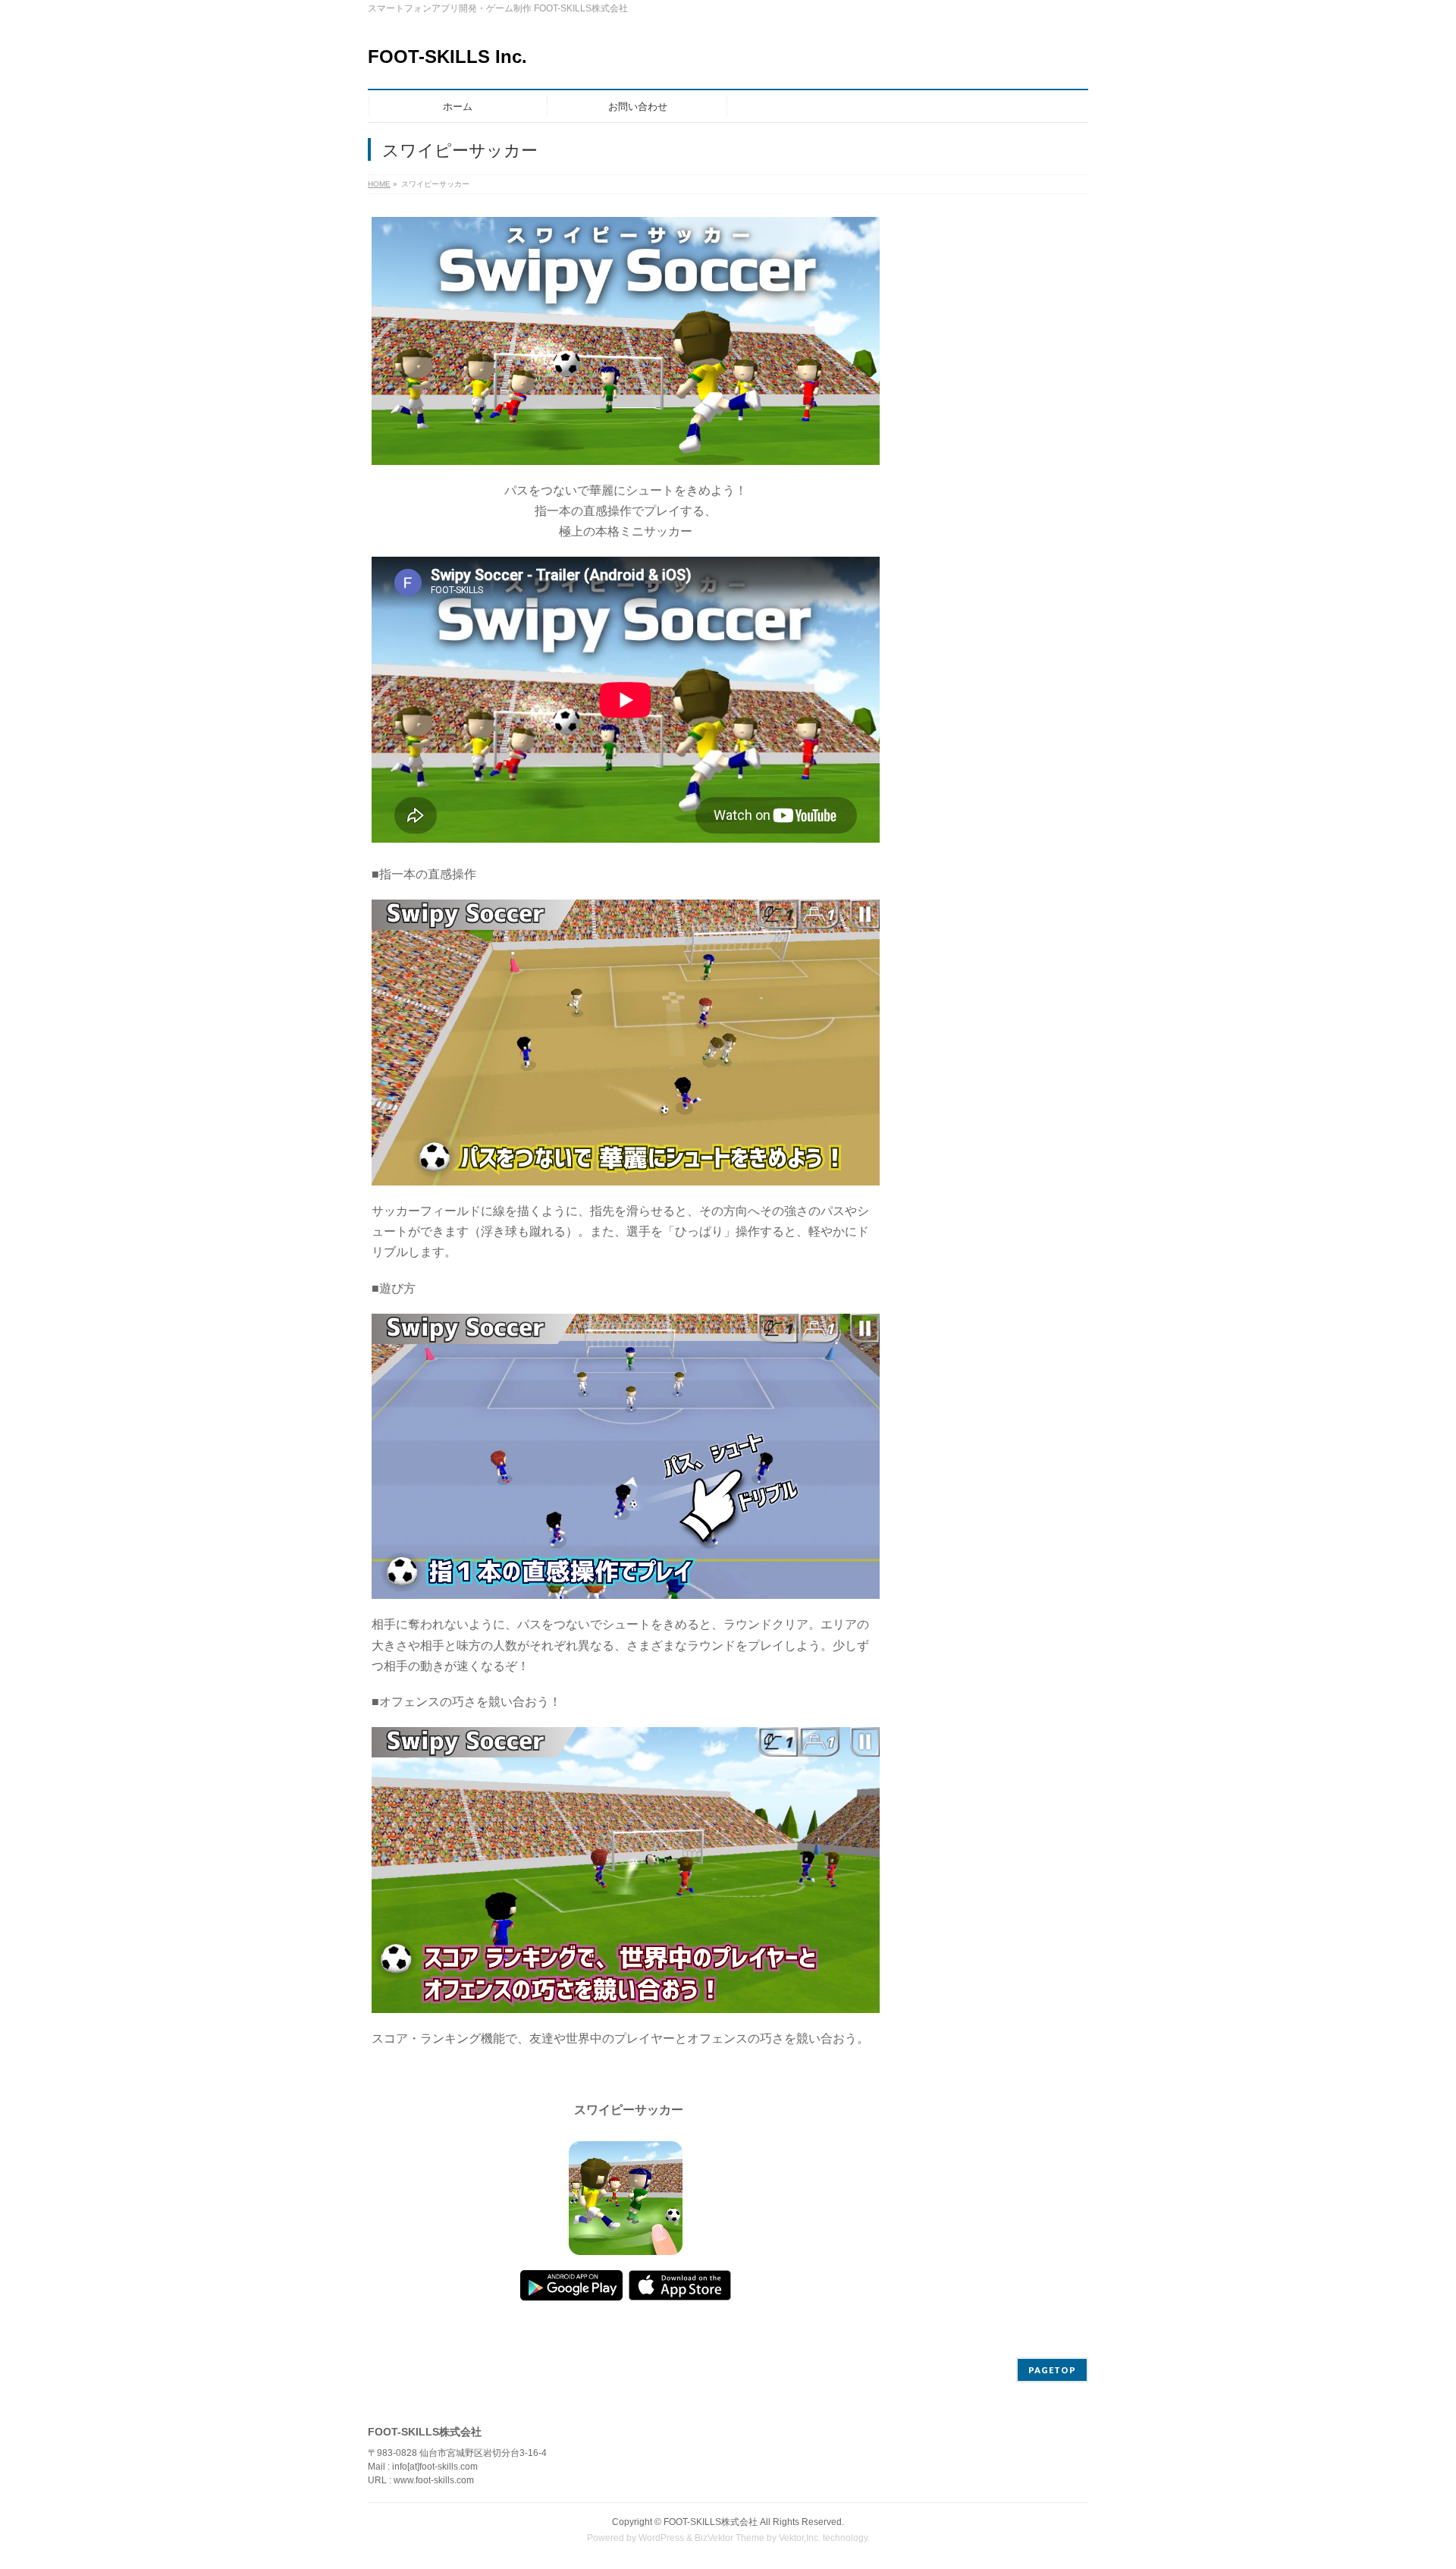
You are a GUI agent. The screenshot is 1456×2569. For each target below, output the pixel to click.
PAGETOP (1052, 2370)
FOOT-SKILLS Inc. (447, 57)
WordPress (661, 2538)
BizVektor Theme (730, 2538)
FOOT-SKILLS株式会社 (711, 2522)
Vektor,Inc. (800, 2538)
